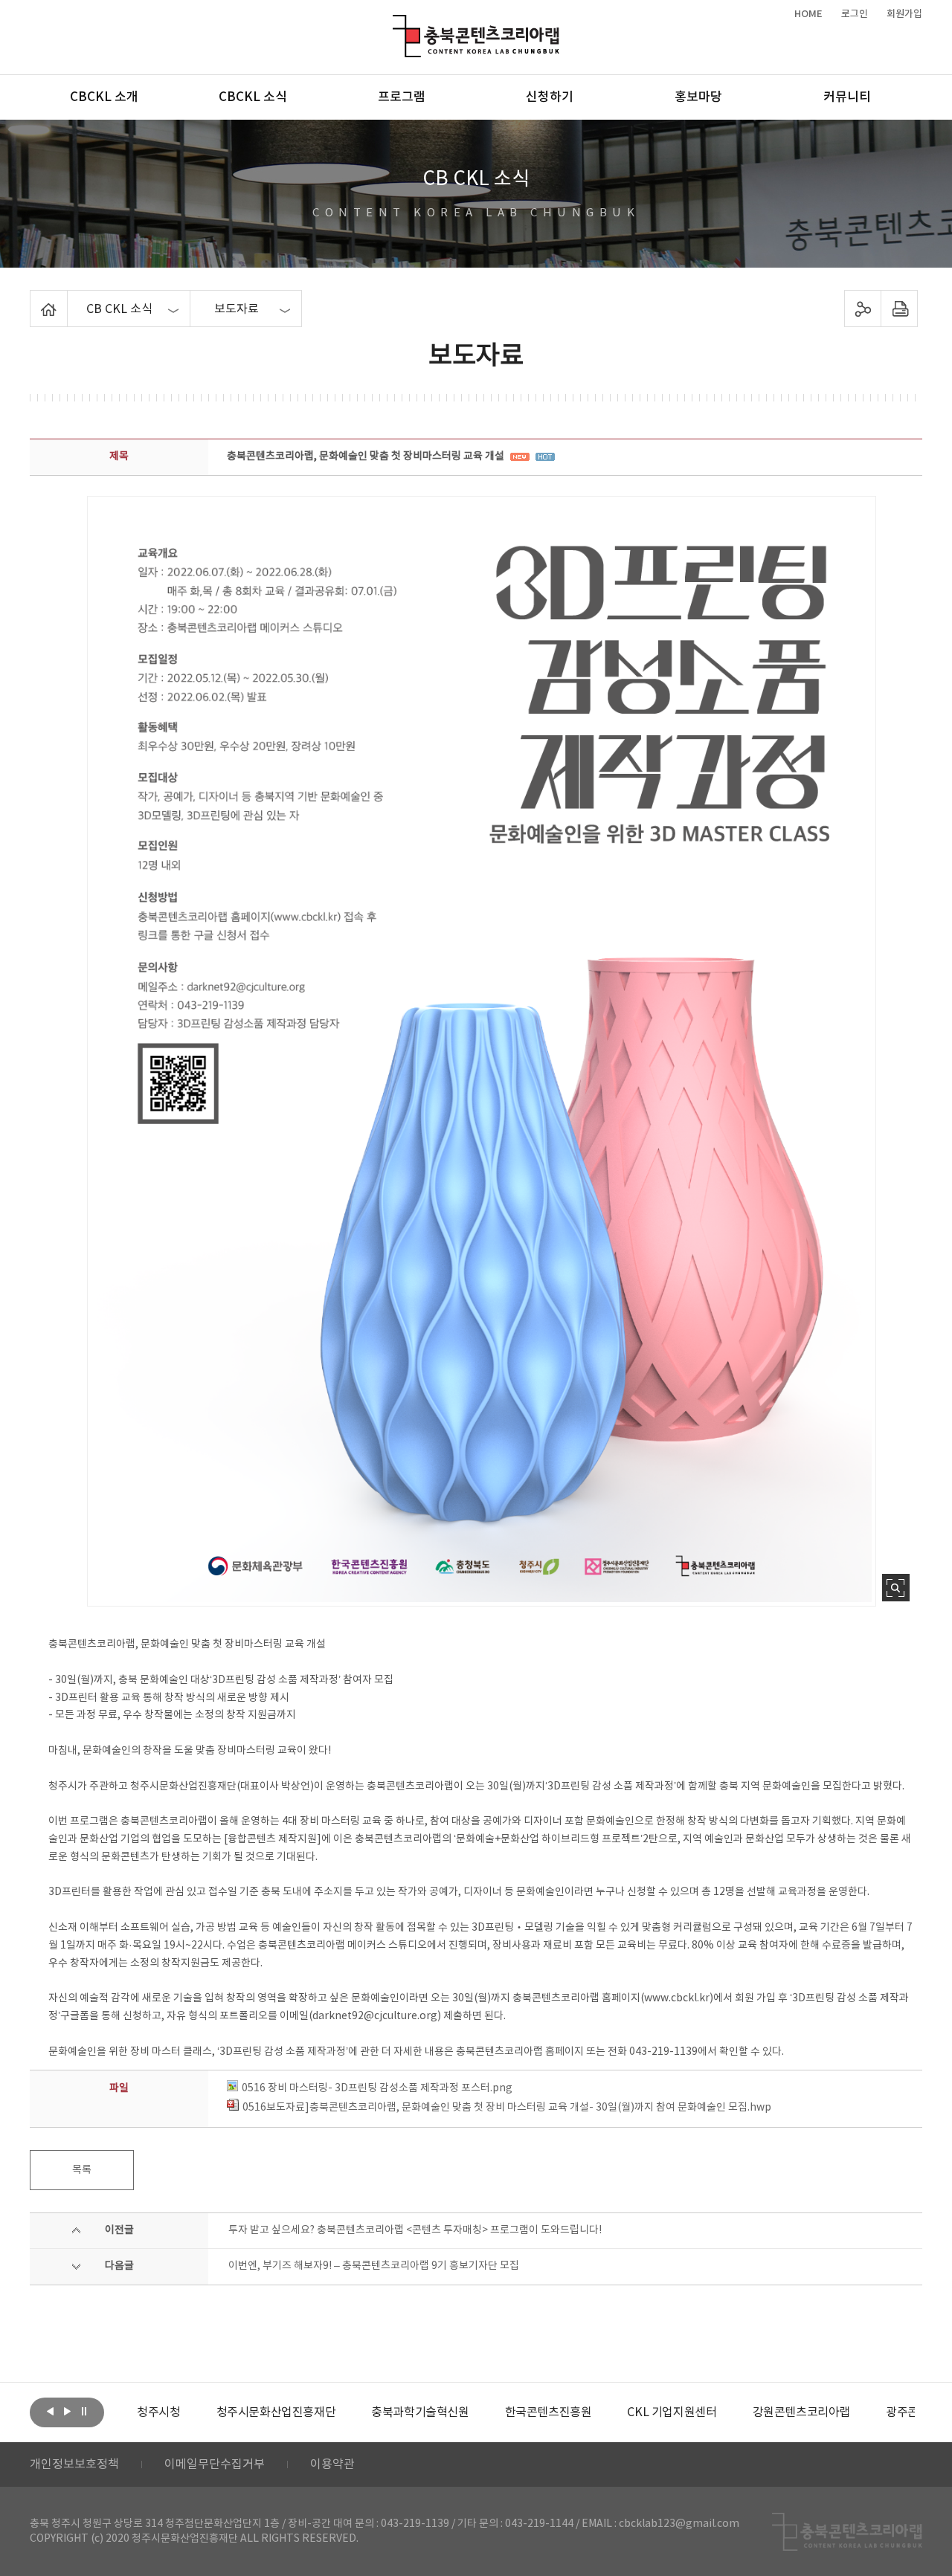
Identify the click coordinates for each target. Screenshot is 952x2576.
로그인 (855, 14)
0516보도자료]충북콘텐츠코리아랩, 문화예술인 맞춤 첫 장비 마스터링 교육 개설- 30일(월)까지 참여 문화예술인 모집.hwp (507, 2108)
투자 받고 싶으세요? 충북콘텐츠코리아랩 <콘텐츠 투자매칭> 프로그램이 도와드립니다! (415, 2230)
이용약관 (332, 2464)
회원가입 (904, 14)
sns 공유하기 (863, 309)
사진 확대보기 (896, 1588)
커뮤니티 (847, 97)
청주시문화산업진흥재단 (276, 2412)
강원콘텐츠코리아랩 (801, 2412)
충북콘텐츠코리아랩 (396, 23)
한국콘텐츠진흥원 (549, 2412)
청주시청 (158, 2412)
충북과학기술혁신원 (420, 2412)
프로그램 (402, 97)
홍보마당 (698, 97)
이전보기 (50, 2411)
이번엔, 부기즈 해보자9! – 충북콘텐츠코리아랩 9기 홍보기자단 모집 (374, 2266)
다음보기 (67, 2411)
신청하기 (550, 97)
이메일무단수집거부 (215, 2464)
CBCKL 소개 (104, 97)
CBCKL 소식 (253, 97)
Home (34, 299)
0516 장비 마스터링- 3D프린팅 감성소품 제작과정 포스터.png (377, 2088)
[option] (158, 2412)
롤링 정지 (84, 2411)
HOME (808, 14)
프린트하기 (900, 309)
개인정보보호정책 (74, 2464)
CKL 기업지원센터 (672, 2412)
